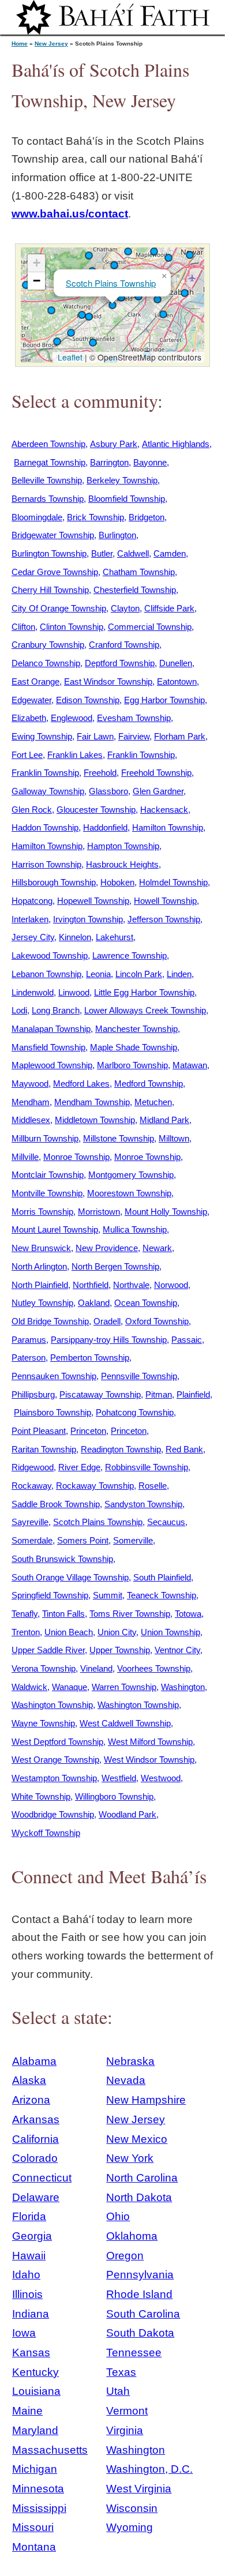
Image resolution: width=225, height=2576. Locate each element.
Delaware (36, 2197)
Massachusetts (50, 2450)
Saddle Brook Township (56, 1504)
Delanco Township (46, 663)
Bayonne (150, 462)
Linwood (74, 992)
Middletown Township (95, 1120)
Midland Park (164, 1120)
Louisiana (36, 2391)
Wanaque (70, 1687)
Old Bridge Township (50, 1321)
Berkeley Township (122, 480)
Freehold (100, 773)
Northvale (131, 1285)
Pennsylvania (140, 2275)
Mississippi (39, 2508)
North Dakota (139, 2197)
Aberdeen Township (48, 444)
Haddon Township (45, 827)
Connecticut (42, 2178)
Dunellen (176, 663)
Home (20, 44)
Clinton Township (72, 627)
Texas (121, 2372)
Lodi (19, 1010)
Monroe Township (76, 1157)
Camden (170, 553)
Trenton (26, 1632)
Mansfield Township (48, 1047)
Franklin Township (141, 755)
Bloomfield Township (127, 499)
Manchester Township (136, 1029)
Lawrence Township (130, 955)
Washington (183, 1687)
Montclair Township (48, 1175)
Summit (108, 1595)
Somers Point (83, 1540)
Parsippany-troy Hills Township (109, 1340)
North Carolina (142, 2178)
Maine (27, 2411)
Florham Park (180, 736)
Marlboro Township (132, 1065)
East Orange (35, 681)
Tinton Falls (63, 1614)
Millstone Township (119, 1138)
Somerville (133, 1540)
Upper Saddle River (48, 1650)
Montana (34, 2547)
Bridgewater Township (53, 535)
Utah (118, 2391)
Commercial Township (150, 627)
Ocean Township (146, 1303)
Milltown (174, 1138)
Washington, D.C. (149, 2469)
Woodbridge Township (53, 1814)
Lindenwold (33, 992)
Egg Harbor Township (164, 700)
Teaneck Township (162, 1595)
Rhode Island (139, 2294)
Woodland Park (127, 1814)
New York (130, 2158)
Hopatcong (32, 901)
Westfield (119, 1778)
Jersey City (33, 937)
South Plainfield (162, 1577)
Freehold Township (156, 773)
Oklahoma (132, 2236)
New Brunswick (41, 1248)
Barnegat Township (50, 462)
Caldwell (133, 553)
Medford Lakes (81, 1084)
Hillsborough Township (54, 882)
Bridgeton (147, 517)
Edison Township (88, 700)
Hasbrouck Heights (122, 864)
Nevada (126, 2080)
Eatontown (177, 681)
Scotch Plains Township (111, 283)
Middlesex (31, 1120)
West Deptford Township (57, 1742)
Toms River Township (130, 1614)
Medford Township (149, 1084)
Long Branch (56, 1010)
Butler (102, 553)
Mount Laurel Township (55, 1229)
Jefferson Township (164, 919)
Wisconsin (132, 2508)
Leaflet (69, 357)
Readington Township (121, 1449)
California (35, 2139)
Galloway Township (48, 791)
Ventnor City (177, 1650)
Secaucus (166, 1522)
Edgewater (31, 700)
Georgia (32, 2236)
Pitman (159, 1394)
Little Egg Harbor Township (144, 992)
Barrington (109, 462)
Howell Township (165, 901)
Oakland (94, 1303)
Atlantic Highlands (176, 444)
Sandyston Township (143, 1504)
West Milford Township (150, 1742)
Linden (179, 974)
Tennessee (134, 2352)
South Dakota (140, 2333)
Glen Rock (32, 810)
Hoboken (117, 882)
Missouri (33, 2527)
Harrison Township (46, 864)
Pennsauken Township (54, 1376)
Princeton (88, 1431)
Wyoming (130, 2527)
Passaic (187, 1340)
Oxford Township (157, 1321)
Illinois (27, 2294)
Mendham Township (92, 1102)
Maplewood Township (52, 1065)
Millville (25, 1157)
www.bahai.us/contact (70, 214)
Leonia (98, 974)
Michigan (35, 2469)
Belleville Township (47, 480)
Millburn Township (45, 1138)
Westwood (161, 1778)
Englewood (72, 718)
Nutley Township (42, 1303)
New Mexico (137, 2139)
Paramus (29, 1340)
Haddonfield (105, 827)
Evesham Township (134, 718)
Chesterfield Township (135, 590)
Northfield (91, 1285)
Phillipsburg (33, 1394)
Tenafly (25, 1614)
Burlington (117, 535)
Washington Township (52, 1705)
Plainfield (193, 1394)
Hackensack (164, 810)
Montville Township (47, 1193)
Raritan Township (44, 1449)
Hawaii (29, 2256)
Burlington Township (49, 553)
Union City (117, 1632)
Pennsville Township (139, 1376)
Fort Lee (27, 755)
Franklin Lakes (75, 755)
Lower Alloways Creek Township (145, 1010)
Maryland (35, 2430)
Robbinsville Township (147, 1467)
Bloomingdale (37, 517)
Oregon (125, 2256)
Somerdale (32, 1540)
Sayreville (30, 1522)
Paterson (29, 1358)
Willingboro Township (114, 1796)
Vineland (96, 1668)
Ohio (118, 2216)
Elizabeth (29, 718)
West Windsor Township (149, 1760)
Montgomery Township (131, 1175)
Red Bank (184, 1449)
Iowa (24, 2333)
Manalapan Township (51, 1029)
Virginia (125, 2430)
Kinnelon (75, 937)
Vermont (127, 2411)
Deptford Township (120, 663)
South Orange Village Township (70, 1577)
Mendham (31, 1102)
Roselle (153, 1486)
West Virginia (139, 2489)
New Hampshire (146, 2100)
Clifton (23, 627)
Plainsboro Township (52, 1412)
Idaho (26, 2275)
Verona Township (44, 1668)
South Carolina (143, 2314)
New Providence (107, 1248)
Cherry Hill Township (50, 590)
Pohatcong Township (135, 1412)
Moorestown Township (129, 1193)
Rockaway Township (95, 1486)
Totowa (188, 1614)
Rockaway (31, 1486)
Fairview (134, 736)
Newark (157, 1248)
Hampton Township (123, 846)
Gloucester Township (96, 810)
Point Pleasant (39, 1431)
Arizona (31, 2100)
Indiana (31, 2314)
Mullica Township (135, 1229)
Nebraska (130, 2061)
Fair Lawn (95, 736)
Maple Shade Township (134, 1047)
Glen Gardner (158, 791)
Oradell (107, 1321)
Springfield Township (50, 1595)
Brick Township (95, 517)
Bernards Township (48, 499)
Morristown (99, 1212)
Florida (29, 2216)
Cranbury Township (48, 645)
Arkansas (36, 2119)
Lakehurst (115, 937)
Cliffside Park (169, 608)
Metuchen (153, 1102)
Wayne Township (43, 1723)
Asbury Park (114, 444)
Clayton (125, 608)
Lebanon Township (46, 974)
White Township (41, 1796)
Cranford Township (124, 645)
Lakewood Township (50, 955)
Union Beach (69, 1632)
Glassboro (108, 791)
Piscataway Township (100, 1394)
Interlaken (30, 919)
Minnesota (38, 2489)
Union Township (170, 1632)
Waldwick (29, 1687)
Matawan (190, 1065)
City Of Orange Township (59, 608)
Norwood (171, 1285)
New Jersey (51, 44)
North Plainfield (40, 1285)
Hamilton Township (168, 827)
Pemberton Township (90, 1358)
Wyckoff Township (46, 1833)
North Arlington (39, 1266)
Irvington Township (88, 919)
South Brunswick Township (62, 1559)
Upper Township (120, 1650)
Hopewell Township (93, 901)
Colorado (35, 2158)
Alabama (34, 2061)
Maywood (30, 1084)
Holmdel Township (173, 882)
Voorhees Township (154, 1668)
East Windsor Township (108, 681)
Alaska (29, 2080)
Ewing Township (42, 736)
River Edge (79, 1467)
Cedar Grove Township (55, 572)
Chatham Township (139, 572)
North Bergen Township (115, 1266)
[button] (26, 285)
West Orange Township (55, 1760)
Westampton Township (54, 1778)
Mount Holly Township (166, 1212)
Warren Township (124, 1687)
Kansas (31, 2352)
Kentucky (35, 2372)
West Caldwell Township (125, 1723)
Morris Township (42, 1212)
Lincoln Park (139, 974)
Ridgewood (33, 1467)
